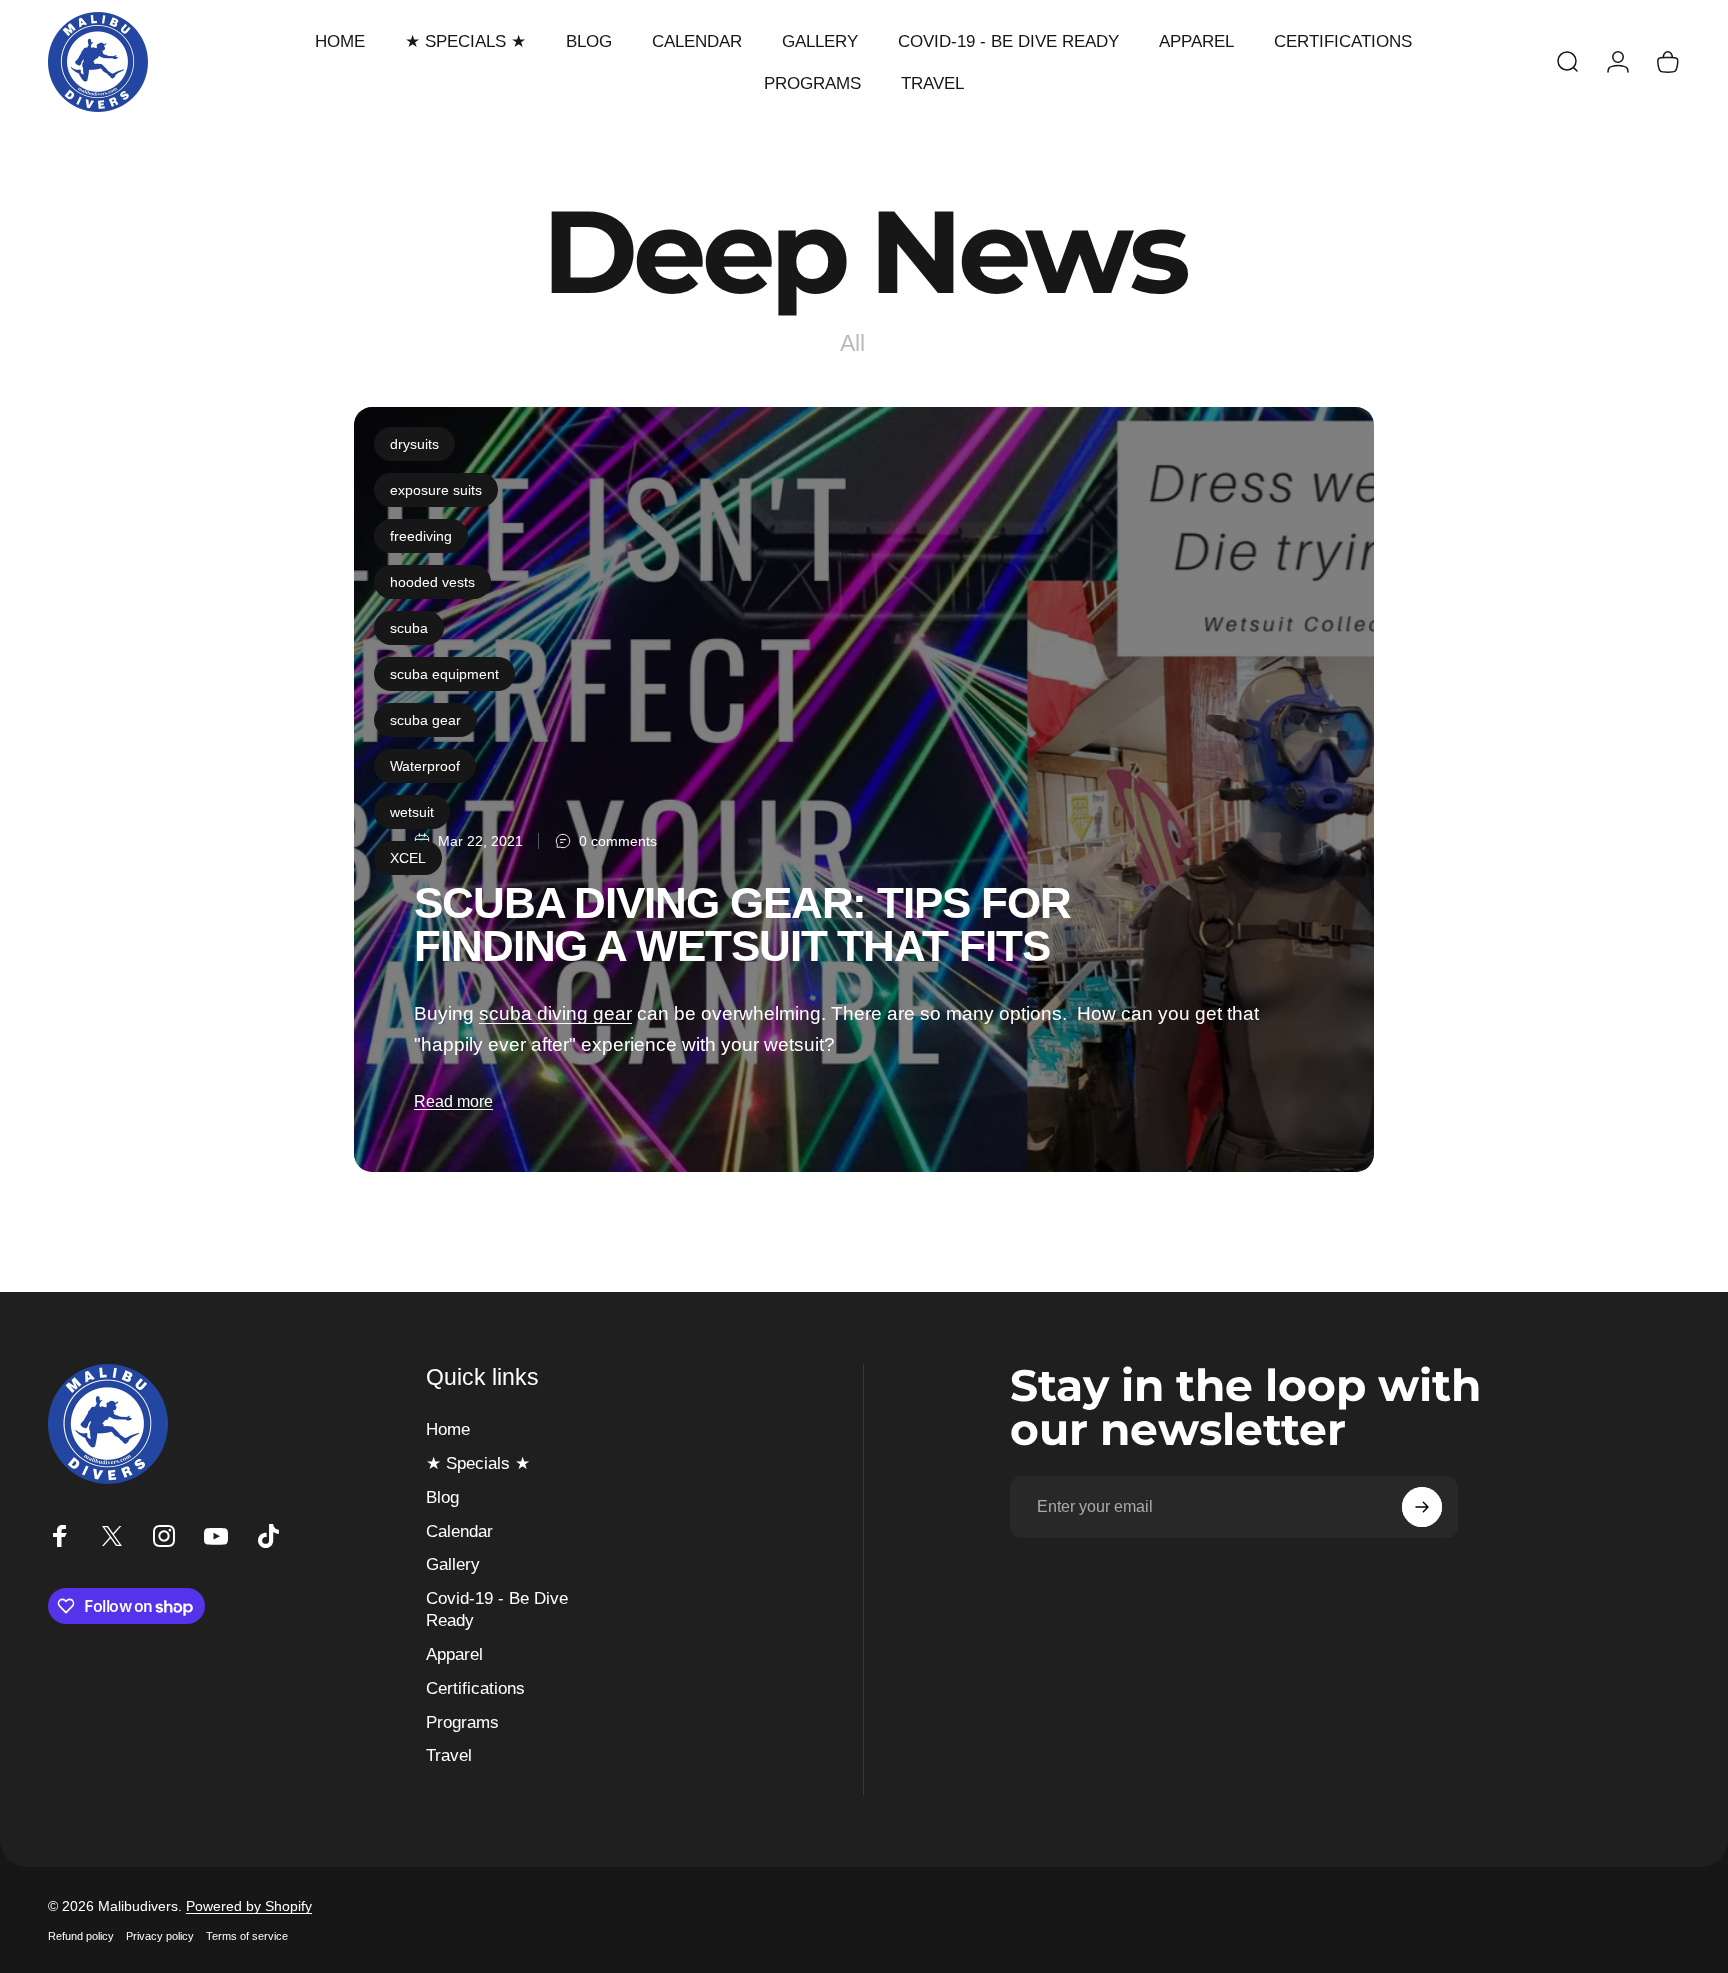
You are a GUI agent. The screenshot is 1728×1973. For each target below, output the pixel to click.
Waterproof (425, 766)
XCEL (408, 858)
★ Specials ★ (478, 1463)
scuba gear (425, 720)
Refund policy (81, 1936)
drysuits (414, 444)
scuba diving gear (555, 1013)
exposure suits (436, 490)
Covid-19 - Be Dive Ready (497, 1609)
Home (448, 1429)
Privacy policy (160, 1936)
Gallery (453, 1564)
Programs (462, 1722)
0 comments (618, 841)
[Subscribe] (1422, 1507)
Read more (453, 1101)
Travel (449, 1755)
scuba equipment (444, 674)
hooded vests (432, 582)
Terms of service (247, 1936)
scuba (409, 628)
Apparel (454, 1654)
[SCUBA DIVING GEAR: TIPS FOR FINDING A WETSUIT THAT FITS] (864, 789)
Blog (442, 1497)
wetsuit (412, 812)
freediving (421, 536)
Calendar (459, 1531)
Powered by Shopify (249, 1906)
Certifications (475, 1688)
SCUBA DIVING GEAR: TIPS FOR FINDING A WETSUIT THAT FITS (742, 924)
